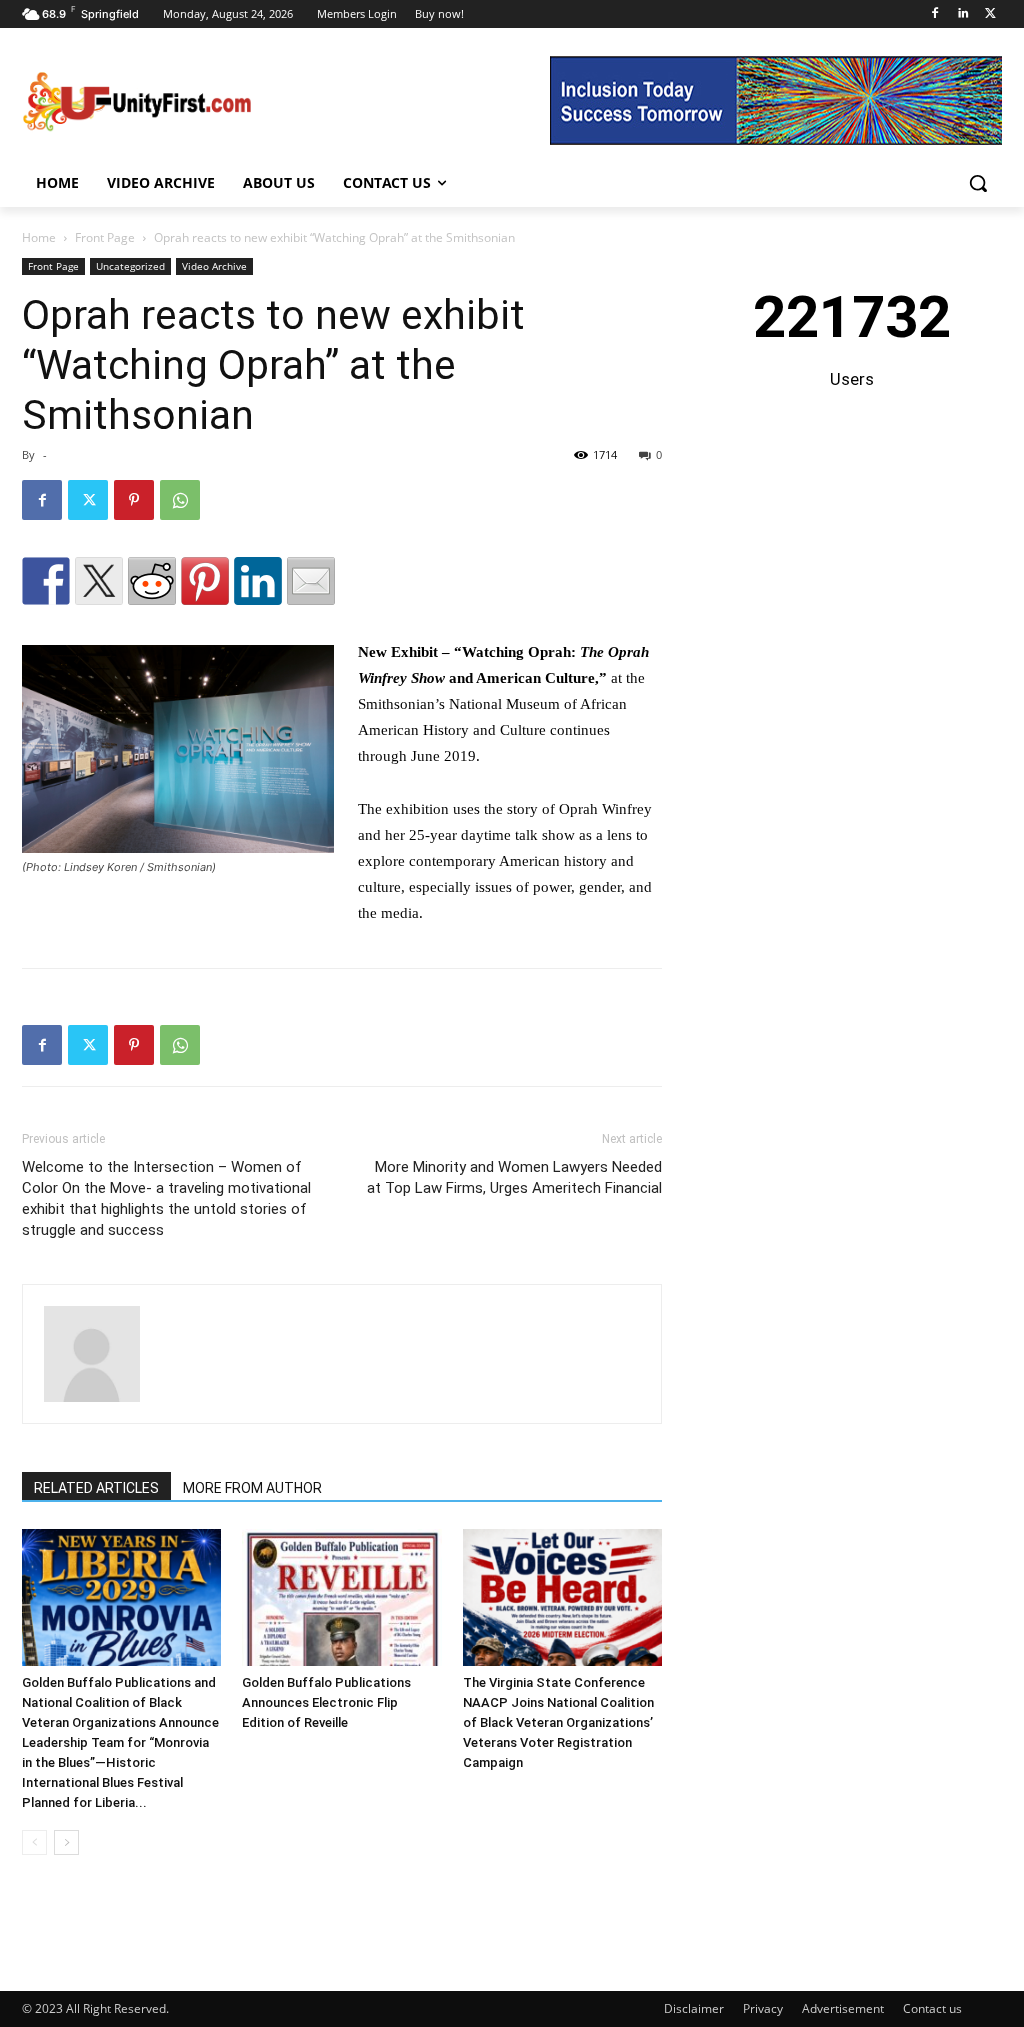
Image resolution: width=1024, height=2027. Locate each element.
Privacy (763, 2008)
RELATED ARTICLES (96, 1488)
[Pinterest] (134, 500)
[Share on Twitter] (99, 581)
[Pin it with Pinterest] (205, 581)
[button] (978, 183)
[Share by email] (311, 581)
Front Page (105, 237)
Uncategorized (130, 266)
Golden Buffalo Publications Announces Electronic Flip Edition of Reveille (326, 1702)
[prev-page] (34, 1842)
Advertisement (843, 2008)
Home (39, 237)
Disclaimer (694, 2008)
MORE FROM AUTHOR (252, 1488)
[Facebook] (935, 14)
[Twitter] (990, 14)
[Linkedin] (962, 14)
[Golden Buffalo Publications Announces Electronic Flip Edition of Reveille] (341, 1597)
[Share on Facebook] (46, 581)
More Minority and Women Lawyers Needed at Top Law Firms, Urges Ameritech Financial (514, 1177)
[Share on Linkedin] (258, 581)
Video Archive (214, 266)
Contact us (932, 2008)
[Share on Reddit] (152, 581)
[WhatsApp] (180, 500)
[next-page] (66, 1842)
